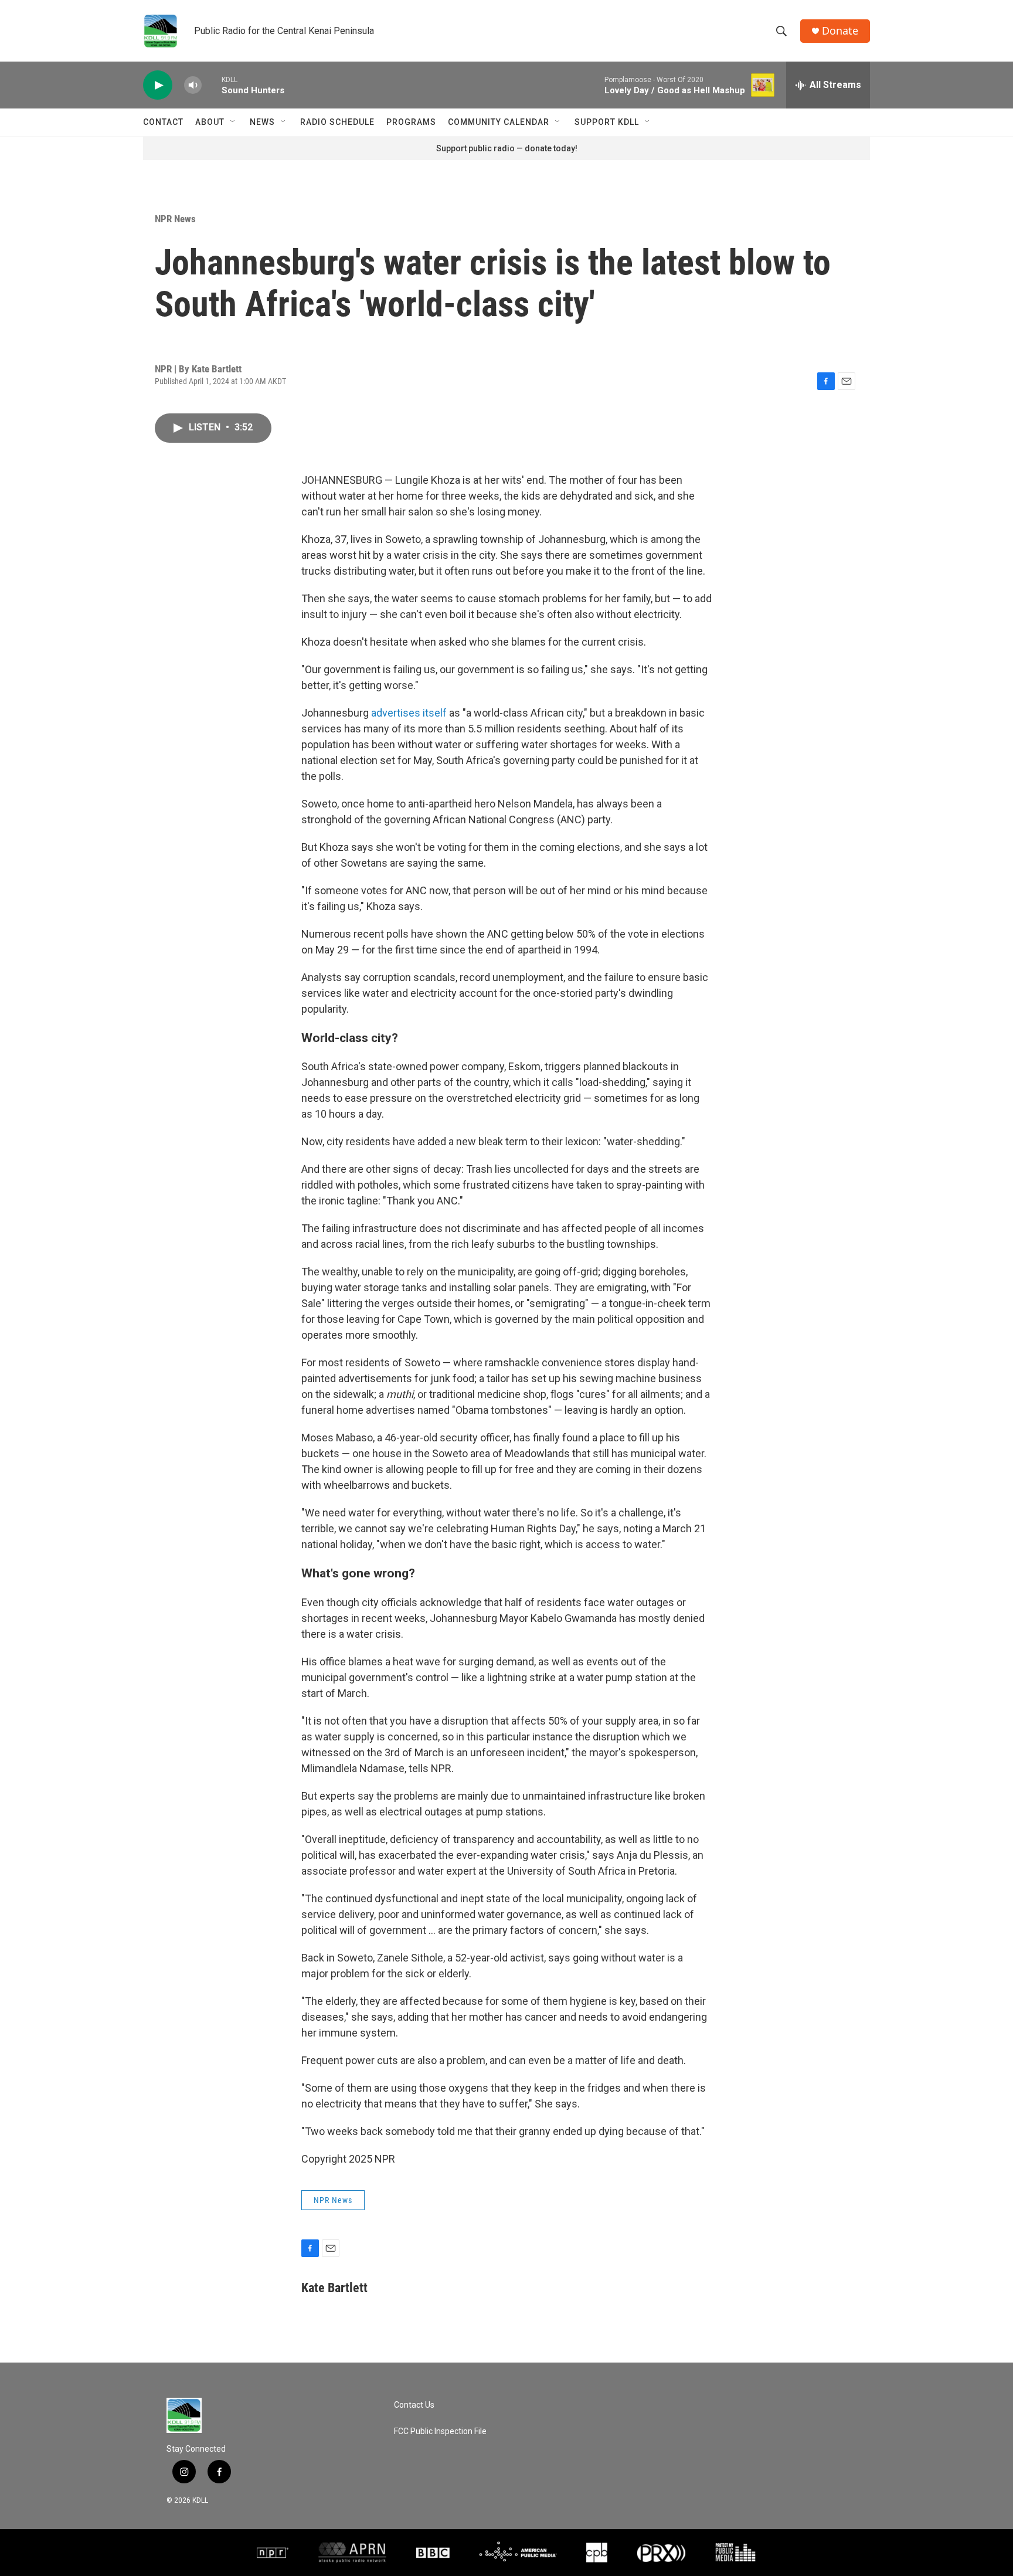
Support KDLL (607, 122)
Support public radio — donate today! (507, 148)
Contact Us (414, 2405)
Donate (840, 31)
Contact (163, 122)
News (262, 122)
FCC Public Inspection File (440, 2431)
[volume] (193, 85)
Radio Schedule (337, 122)
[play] (158, 85)
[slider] (212, 85)
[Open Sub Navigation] (233, 122)
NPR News (175, 219)
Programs (411, 122)
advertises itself (408, 713)
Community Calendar (499, 122)
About (210, 122)
